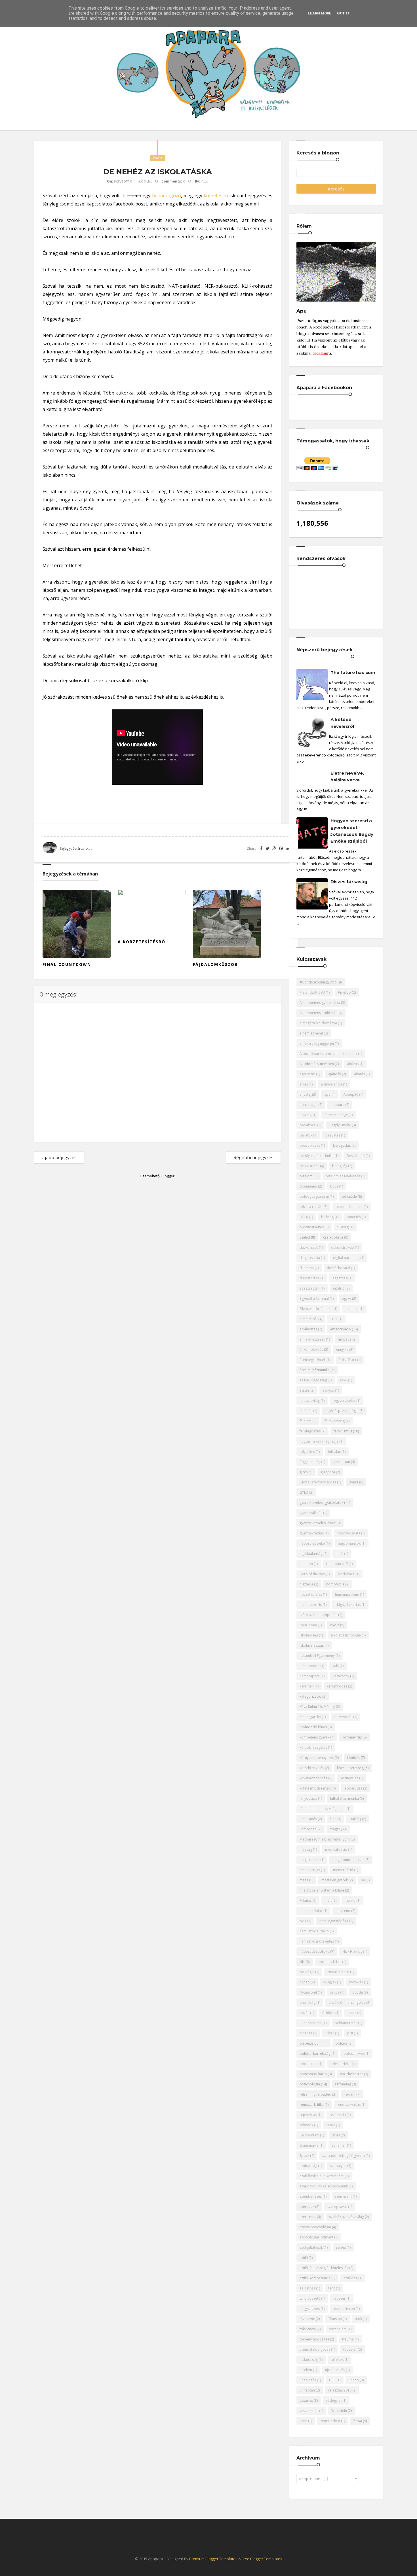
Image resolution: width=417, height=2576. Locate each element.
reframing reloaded (315, 2094)
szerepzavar (337, 2207)
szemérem (343, 2196)
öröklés (328, 2013)
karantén (307, 1686)
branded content (349, 1207)
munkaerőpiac (311, 1911)
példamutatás (346, 2023)
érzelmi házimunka (315, 1370)
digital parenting (346, 1258)
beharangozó (167, 196)
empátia (345, 1339)
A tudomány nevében (317, 1064)
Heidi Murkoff (337, 1564)
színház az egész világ (347, 2217)
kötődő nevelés (312, 1768)
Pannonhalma (311, 2023)
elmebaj (352, 1309)
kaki (336, 1666)
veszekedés (309, 2411)
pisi (350, 2033)
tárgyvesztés (310, 2309)
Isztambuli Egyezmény (317, 1656)
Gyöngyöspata (348, 1533)
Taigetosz (307, 2288)
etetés (305, 1390)
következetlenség (313, 1778)
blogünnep (308, 1186)
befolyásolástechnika (317, 1156)
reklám (350, 2094)
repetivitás (308, 2115)
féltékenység (335, 1421)
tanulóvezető (310, 2298)
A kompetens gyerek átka (320, 1003)
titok (358, 2319)
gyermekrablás (312, 1533)
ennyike (342, 1350)
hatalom (306, 1564)
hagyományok (349, 1543)
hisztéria (306, 1584)
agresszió (307, 1074)
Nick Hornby (352, 1951)
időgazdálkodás (348, 1605)
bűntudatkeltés (312, 1227)
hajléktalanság (311, 1554)
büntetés (354, 1217)
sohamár (339, 2145)
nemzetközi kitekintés (317, 1941)
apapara (337, 1105)
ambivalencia (331, 1084)
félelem (306, 1421)
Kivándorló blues (313, 1727)
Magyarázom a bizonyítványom (325, 1839)
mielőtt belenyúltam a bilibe (322, 1890)
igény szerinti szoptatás (318, 1615)
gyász (354, 1482)
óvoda (358, 1992)
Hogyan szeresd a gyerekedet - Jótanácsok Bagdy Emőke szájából (352, 831)
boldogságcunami (314, 1196)
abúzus (353, 1064)
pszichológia (310, 2084)
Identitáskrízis (311, 1605)
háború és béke (312, 1543)
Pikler (330, 2033)
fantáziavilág (310, 1401)
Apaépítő (351, 1094)
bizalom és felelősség (343, 1176)
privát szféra (341, 2064)
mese (304, 1880)
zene (303, 2421)
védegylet (334, 2400)
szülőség (350, 2278)
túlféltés (337, 2360)
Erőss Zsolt (347, 1360)
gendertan (342, 1462)
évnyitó (328, 1390)
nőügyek (329, 1982)
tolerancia (308, 2329)
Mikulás (306, 1900)
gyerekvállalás (311, 1513)
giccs (304, 1472)
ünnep (354, 2380)
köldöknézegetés (313, 1747)
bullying (327, 1217)
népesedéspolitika (314, 1951)
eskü (344, 1380)
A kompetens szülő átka (319, 1013)
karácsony (341, 1676)
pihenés (306, 2033)
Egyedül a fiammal (314, 1298)
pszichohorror (351, 2074)
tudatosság (309, 2360)
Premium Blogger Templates (213, 2559)
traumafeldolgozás (315, 2349)
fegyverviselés (344, 1401)
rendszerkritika (312, 2105)
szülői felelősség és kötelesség (324, 2268)
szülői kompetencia (315, 2278)
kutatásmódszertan (315, 1788)
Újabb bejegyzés (59, 1157)
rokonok (306, 2125)
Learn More (320, 13)
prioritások (308, 2064)
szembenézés (311, 2196)
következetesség (350, 1768)
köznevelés (349, 1778)
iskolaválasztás (312, 1645)
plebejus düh (310, 2043)
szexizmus (308, 2217)
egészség (340, 1278)
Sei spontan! (309, 2135)
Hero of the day (312, 1574)
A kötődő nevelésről (342, 723)
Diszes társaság (349, 882)
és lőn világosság (313, 1380)
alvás (304, 1084)
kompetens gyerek (314, 1737)
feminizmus (343, 1431)
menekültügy (310, 1870)
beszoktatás (309, 1166)
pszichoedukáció (313, 2074)
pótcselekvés (354, 2054)
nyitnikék (356, 1982)
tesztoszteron (344, 2309)
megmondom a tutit (348, 1860)
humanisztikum (347, 1594)
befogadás (342, 1145)
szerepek (307, 2207)
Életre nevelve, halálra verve (347, 776)
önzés (304, 2013)
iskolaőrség (309, 1635)
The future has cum (353, 672)
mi (363, 1880)
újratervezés (335, 2370)
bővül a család (311, 1207)
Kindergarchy (310, 1717)
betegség (340, 1166)
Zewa (358, 2421)
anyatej (305, 1094)
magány (336, 1829)
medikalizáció (336, 1849)
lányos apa (308, 1798)
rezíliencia (338, 2115)
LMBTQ (355, 1819)
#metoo (344, 992)
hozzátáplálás (311, 1594)
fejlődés (306, 1411)
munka (350, 1900)
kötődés (353, 1758)
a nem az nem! (311, 1033)
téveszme (307, 2319)
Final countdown (67, 964)
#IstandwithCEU (312, 992)
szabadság (308, 2166)
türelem (306, 2370)
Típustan (335, 2319)
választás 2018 (340, 2390)
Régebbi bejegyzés (253, 1157)
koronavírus (352, 1737)
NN (302, 1962)
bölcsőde (349, 1196)
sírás (336, 2135)
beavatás (333, 1135)
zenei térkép (330, 2421)
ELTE (334, 1319)
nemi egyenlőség (333, 1921)
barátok (306, 1135)
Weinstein (339, 2411)
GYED (304, 1492)
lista (333, 1819)
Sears (331, 2125)
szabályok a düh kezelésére (322, 2176)
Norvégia (307, 1972)
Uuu (332, 2380)
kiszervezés (343, 1717)
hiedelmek (346, 1574)
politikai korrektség (315, 2054)
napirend (343, 1911)
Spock (304, 2156)
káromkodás (337, 1686)
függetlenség (310, 1462)
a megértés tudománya (318, 1023)
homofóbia (335, 1584)
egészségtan (310, 1288)
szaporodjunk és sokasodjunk (324, 2186)
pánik (352, 2013)
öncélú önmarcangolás (347, 2003)
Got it (343, 13)
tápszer (339, 2298)
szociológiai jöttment (316, 2237)
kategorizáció (310, 1696)
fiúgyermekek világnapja (319, 1441)
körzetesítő (216, 196)
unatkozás (308, 2380)
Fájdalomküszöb (215, 964)
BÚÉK (304, 1217)
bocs (334, 1186)
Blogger (168, 1176)
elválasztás (308, 1329)
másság (306, 1849)
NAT (303, 1921)
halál (339, 1554)
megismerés (309, 1860)
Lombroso (308, 1829)
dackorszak (309, 1247)
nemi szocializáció (314, 1931)
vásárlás (306, 2400)
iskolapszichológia (346, 1635)
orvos (335, 1992)
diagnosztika (310, 1258)
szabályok (338, 2166)
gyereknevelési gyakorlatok (321, 1503)
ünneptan (307, 2390)
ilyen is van (308, 1625)
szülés (341, 2247)
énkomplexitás (311, 1350)
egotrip (339, 1288)
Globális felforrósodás (318, 1482)
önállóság (308, 2003)
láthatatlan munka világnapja (323, 1809)
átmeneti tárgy (336, 1115)
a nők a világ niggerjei (317, 1043)
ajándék (335, 1074)
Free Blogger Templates (262, 2559)
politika (342, 2043)
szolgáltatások (311, 2247)
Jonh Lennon (309, 1666)
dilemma (307, 1268)
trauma (348, 2339)
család (305, 1237)
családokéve (333, 1237)
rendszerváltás (349, 2105)
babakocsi (308, 1125)
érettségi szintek (313, 1360)
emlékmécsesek (312, 1339)
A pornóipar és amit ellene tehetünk (328, 1054)
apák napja (308, 1105)
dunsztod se (309, 1278)
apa (327, 1094)
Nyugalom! (308, 1992)
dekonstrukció (343, 1247)
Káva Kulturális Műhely (317, 1707)
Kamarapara (310, 1676)
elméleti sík (308, 1319)
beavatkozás (310, 1145)
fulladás (334, 1452)
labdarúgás (353, 1788)
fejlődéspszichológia (342, 1411)
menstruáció (343, 1870)
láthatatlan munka (345, 1798)
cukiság (343, 1227)
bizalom (306, 1176)
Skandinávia (309, 2145)
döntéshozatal (338, 1268)
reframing (343, 2084)
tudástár (350, 2349)
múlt (328, 1900)
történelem (338, 2329)
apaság (306, 1115)
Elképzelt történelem (316, 1309)
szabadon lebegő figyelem (344, 2156)
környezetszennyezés (317, 1758)
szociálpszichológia (315, 2227)
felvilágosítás (310, 1431)
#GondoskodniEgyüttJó (318, 982)
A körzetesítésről (143, 942)
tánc (332, 2288)
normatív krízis (329, 1962)
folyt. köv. (307, 1452)
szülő (304, 2258)
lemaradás (308, 1819)
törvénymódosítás (314, 2339)
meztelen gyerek (335, 1880)
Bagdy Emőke (340, 1125)
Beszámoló (356, 1156)
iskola (158, 158)
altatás (359, 1074)
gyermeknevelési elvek (318, 1523)
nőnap (305, 1982)
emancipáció (341, 1329)
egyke (347, 1298)
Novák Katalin (338, 1972)
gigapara (328, 1472)
